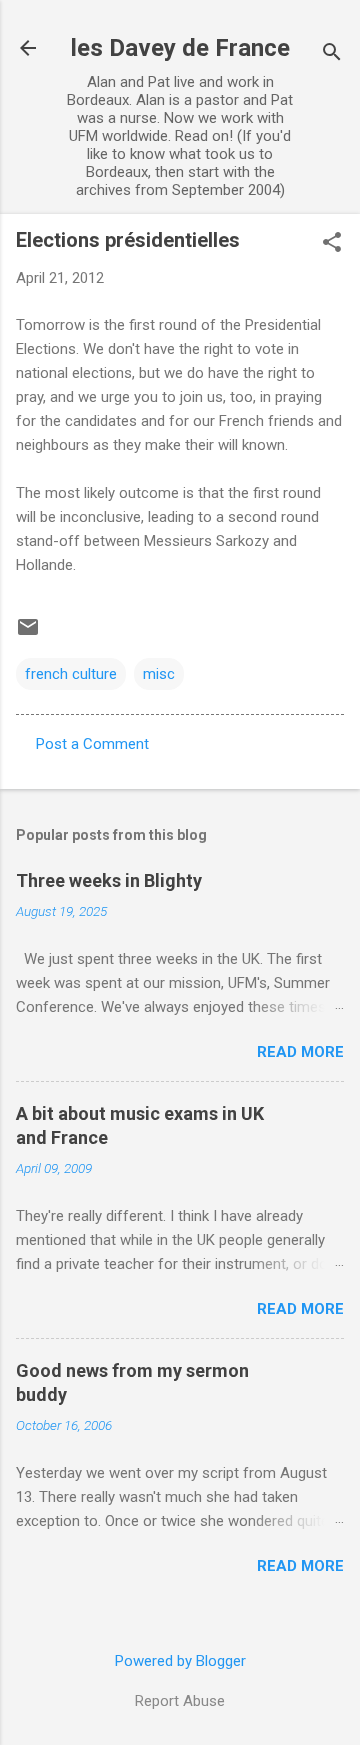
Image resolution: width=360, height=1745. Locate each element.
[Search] (332, 54)
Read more (300, 1052)
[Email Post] (28, 634)
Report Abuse (180, 1701)
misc (159, 674)
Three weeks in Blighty (109, 880)
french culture (71, 674)
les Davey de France (180, 48)
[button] (332, 244)
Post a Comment (92, 744)
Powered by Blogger (180, 1661)
